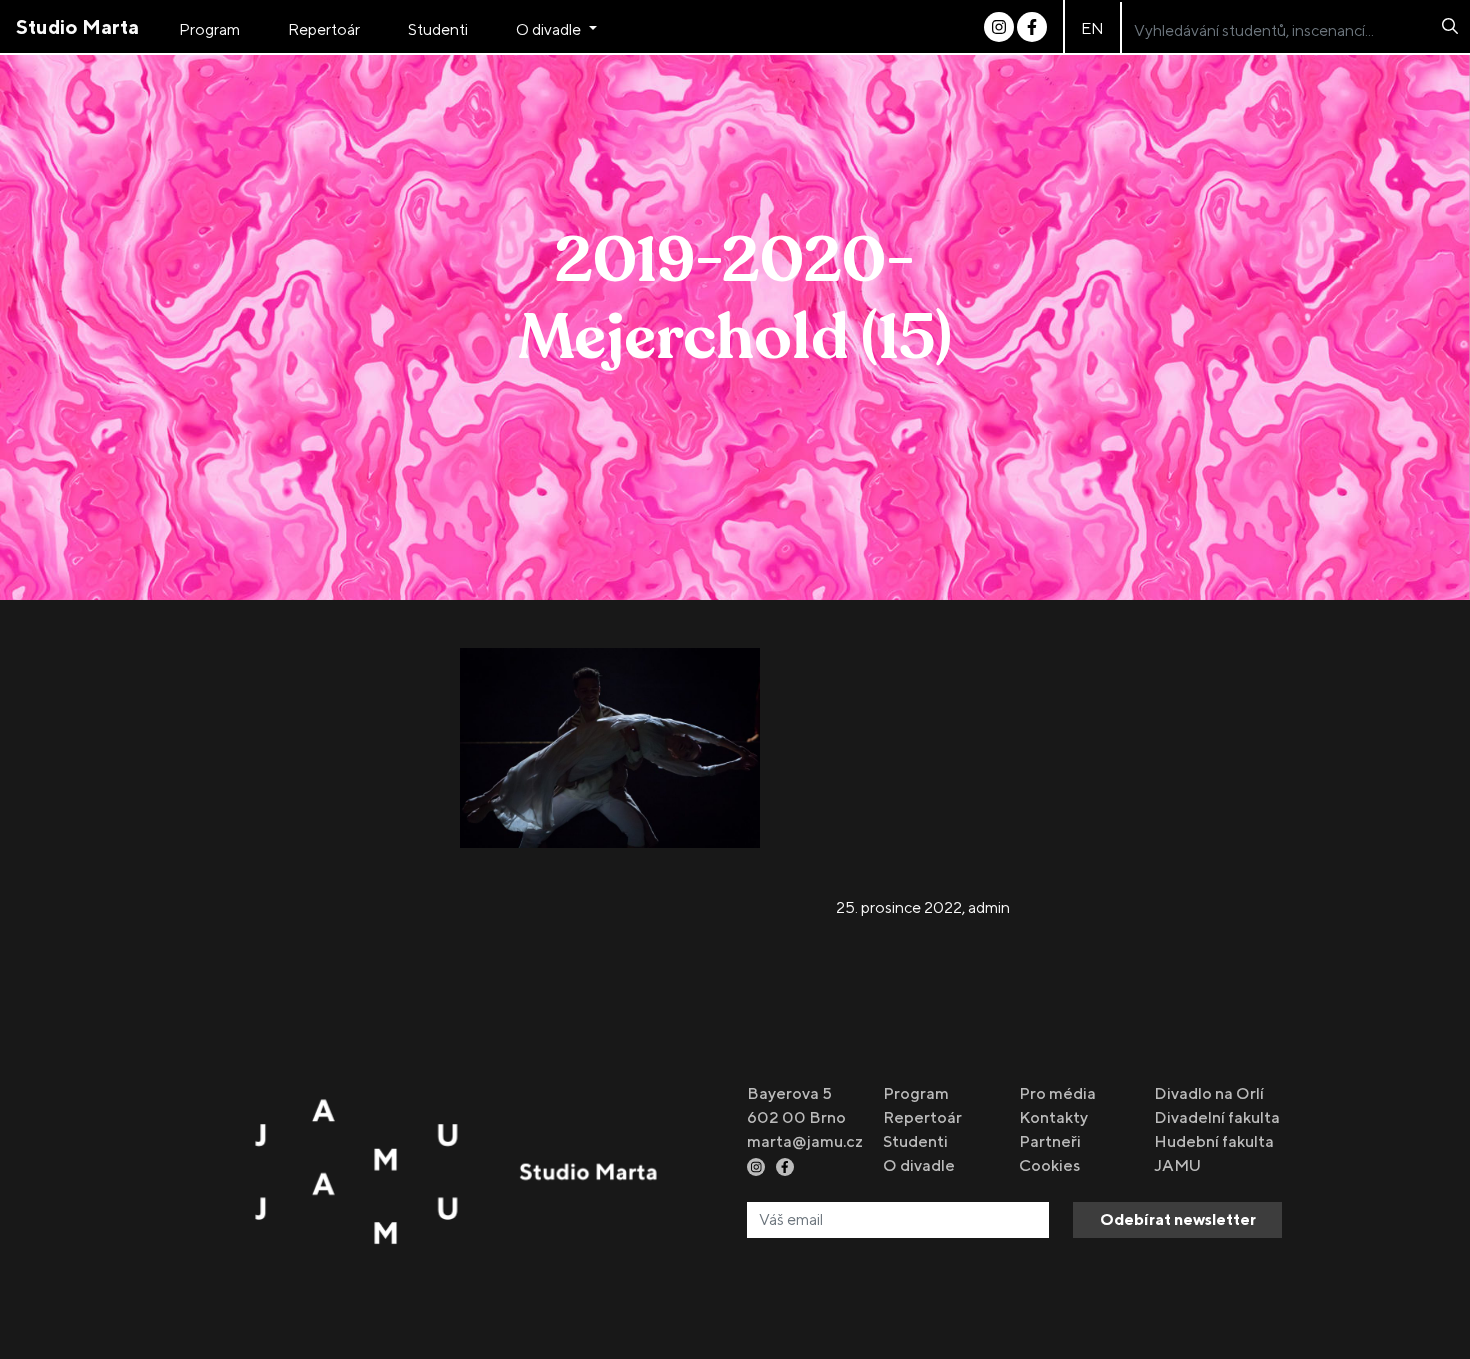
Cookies (1049, 1165)
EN (1092, 28)
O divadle (550, 29)
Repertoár (324, 29)
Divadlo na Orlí (1209, 1093)
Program (209, 29)
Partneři (1050, 1141)
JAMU (1177, 1165)
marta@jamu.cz (805, 1141)
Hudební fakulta (1214, 1141)
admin (989, 907)
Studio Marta (77, 26)
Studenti (438, 29)
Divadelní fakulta (1217, 1117)
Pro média (1057, 1093)
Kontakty (1053, 1117)
